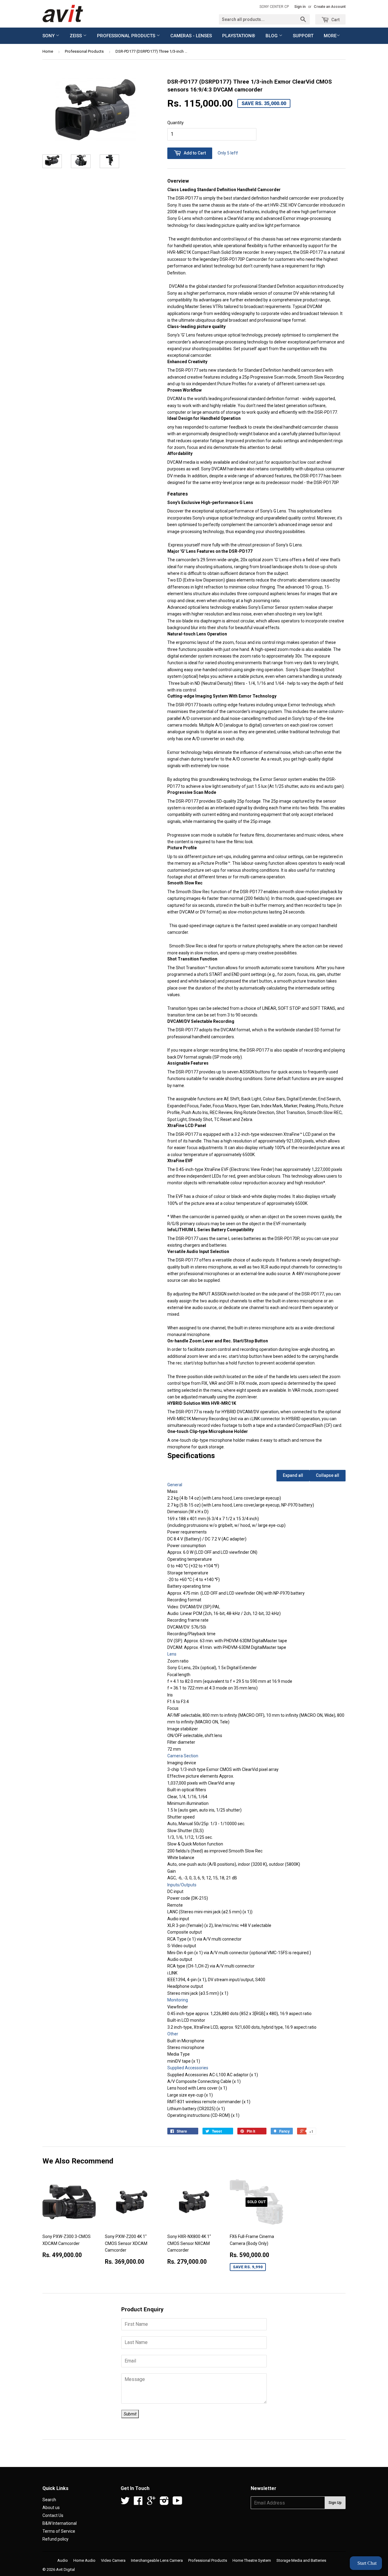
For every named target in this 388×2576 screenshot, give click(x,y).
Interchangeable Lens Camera (157, 2560)
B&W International (60, 2523)
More (330, 36)
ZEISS (76, 36)
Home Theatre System (252, 2560)
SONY (49, 36)
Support (303, 36)
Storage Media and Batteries (301, 2560)
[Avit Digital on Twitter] (125, 2503)
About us (51, 2508)
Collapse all (328, 1475)
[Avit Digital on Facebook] (138, 2503)
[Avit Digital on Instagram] (164, 2503)
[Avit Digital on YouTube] (177, 2503)
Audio (63, 2560)
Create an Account (330, 7)
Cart (335, 20)
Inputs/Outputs (182, 1885)
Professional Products (127, 36)
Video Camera (113, 2560)
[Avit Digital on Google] (151, 2503)
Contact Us (53, 2515)
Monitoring (178, 2000)
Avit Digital (65, 2569)
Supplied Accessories (188, 2068)
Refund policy (55, 2539)
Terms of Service (59, 2531)
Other (173, 2034)
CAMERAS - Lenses (191, 36)
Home (48, 51)
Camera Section (183, 1756)
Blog (272, 36)
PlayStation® (239, 36)
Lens (172, 1654)
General (175, 1485)
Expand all (293, 1475)
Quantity (176, 123)
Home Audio (84, 2560)
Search (49, 2500)
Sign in (300, 7)
